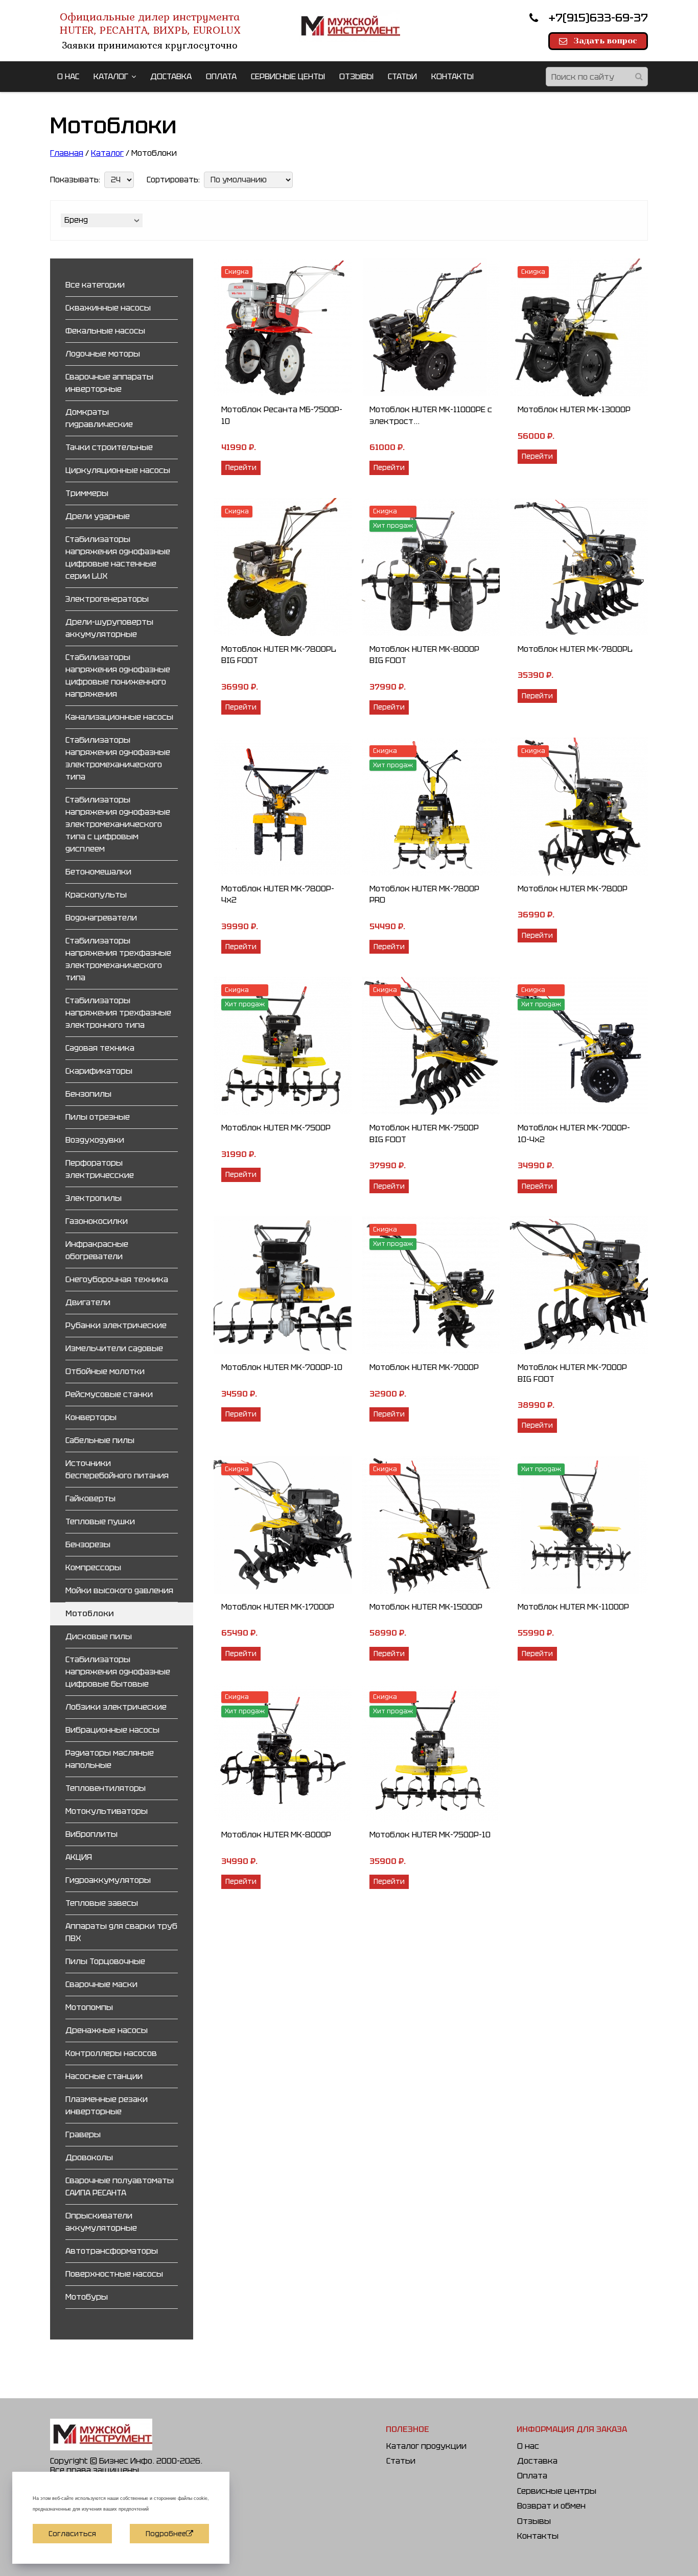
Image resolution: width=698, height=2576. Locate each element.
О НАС (68, 76)
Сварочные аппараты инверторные (109, 383)
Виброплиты (91, 1834)
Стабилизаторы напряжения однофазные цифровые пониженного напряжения (118, 676)
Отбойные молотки (105, 1371)
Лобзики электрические (116, 1707)
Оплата (532, 2476)
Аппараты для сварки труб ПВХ (121, 1932)
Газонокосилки (97, 1221)
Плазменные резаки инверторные (107, 2105)
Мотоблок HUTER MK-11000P (573, 1607)
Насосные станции (104, 2076)
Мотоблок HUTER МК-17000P (278, 1607)
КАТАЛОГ (111, 76)
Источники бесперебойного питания (117, 1469)
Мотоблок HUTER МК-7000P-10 (282, 1367)
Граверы (83, 2134)
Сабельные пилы (100, 1440)
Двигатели (88, 1302)
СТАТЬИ (402, 76)
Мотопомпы (89, 2007)
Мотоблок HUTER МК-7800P (573, 889)
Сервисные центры (557, 2491)
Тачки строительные (109, 447)
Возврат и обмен (551, 2506)
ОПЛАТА (221, 76)
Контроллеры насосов (111, 2053)
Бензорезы (88, 1544)
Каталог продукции (426, 2446)
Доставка (537, 2461)
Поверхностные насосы (114, 2274)
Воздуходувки (95, 1140)
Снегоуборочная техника (117, 1279)
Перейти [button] (241, 467)
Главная (67, 153)
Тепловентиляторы (106, 1788)
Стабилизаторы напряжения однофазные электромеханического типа (118, 758)
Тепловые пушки (100, 1521)
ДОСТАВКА (171, 76)
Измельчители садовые (114, 1348)
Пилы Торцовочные (105, 1961)
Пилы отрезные (98, 1117)
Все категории (95, 285)
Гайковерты (90, 1498)
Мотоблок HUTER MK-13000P (574, 409)
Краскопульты (96, 895)
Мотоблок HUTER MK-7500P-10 (430, 1835)
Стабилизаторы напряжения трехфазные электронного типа (118, 1013)
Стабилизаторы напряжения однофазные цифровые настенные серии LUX (118, 558)
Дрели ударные (98, 516)
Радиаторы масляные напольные (110, 1759)
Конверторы (91, 1417)
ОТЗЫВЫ (356, 76)
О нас (528, 2446)
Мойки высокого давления (119, 1590)
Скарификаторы (99, 1071)
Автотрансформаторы (112, 2251)
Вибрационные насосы (112, 1730)
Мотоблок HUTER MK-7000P (424, 1367)
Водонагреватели (101, 918)
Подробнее (166, 2534)
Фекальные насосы (105, 331)
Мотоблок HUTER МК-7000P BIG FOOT (572, 1373)
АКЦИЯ (79, 1857)
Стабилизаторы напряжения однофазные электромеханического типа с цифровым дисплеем (118, 824)
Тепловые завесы (102, 1903)
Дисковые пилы (99, 1636)
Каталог (107, 153)
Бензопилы (88, 1094)
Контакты (538, 2536)
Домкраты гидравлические (99, 418)
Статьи (401, 2461)
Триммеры (87, 493)
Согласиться (72, 2534)
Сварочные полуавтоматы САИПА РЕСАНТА (120, 2187)
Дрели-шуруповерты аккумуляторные (109, 628)
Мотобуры (87, 2297)
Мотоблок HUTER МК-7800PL (575, 649)
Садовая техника (100, 1048)
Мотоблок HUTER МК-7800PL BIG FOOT (279, 655)
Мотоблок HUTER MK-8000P (276, 1835)
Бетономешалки (98, 872)
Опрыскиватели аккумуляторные (101, 2222)
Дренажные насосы (107, 2030)
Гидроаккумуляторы (108, 1880)
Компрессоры (93, 1567)
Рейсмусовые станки (109, 1394)
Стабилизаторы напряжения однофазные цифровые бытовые (118, 1672)
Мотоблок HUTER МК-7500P (276, 1128)
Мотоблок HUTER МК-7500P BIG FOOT (424, 1133)
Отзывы (534, 2521)
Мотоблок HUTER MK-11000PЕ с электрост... (431, 415)
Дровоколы (89, 2157)
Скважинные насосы (108, 308)
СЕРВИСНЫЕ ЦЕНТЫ (288, 76)
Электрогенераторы (107, 599)
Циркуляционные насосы (118, 470)
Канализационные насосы (119, 717)
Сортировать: (173, 180)
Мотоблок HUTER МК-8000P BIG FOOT (424, 655)
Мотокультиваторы (107, 1811)
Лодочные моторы (103, 354)
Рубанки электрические (116, 1325)
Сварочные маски (101, 1984)
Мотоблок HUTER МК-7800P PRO (424, 894)
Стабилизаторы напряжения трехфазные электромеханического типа (118, 959)
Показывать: (75, 180)
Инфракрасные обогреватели (97, 1250)
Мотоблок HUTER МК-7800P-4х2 (278, 894)
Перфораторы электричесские (100, 1169)
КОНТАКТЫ (452, 76)
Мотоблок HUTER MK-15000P (426, 1607)
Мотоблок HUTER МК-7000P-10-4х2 (574, 1133)
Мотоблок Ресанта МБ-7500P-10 (282, 415)
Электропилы (94, 1198)
